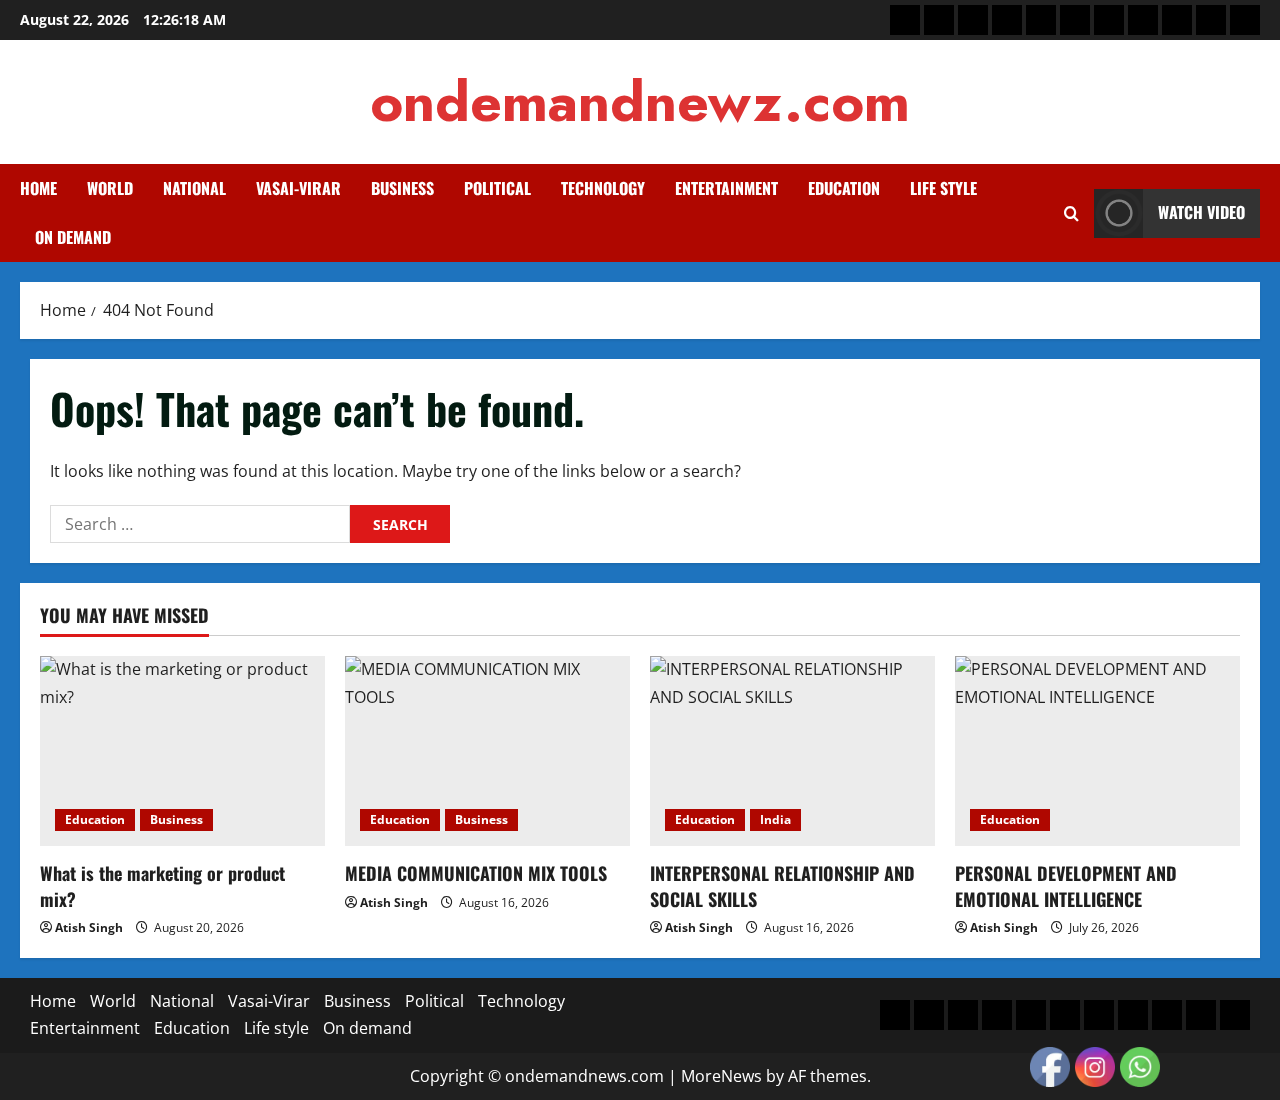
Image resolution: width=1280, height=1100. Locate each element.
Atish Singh (89, 927)
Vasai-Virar (298, 188)
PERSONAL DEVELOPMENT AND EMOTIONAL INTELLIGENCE (1066, 885)
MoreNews (721, 1076)
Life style (943, 188)
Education (844, 188)
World (110, 188)
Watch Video (1201, 212)
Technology (603, 188)
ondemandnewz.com (640, 101)
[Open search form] (1071, 213)
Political (497, 188)
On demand (73, 237)
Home (38, 188)
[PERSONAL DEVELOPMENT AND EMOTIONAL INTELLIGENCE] (1097, 751)
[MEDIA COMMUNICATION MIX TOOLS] (487, 751)
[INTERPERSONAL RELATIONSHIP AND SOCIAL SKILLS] (792, 751)
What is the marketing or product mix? (162, 885)
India (775, 819)
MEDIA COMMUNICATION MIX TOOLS (476, 873)
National (194, 188)
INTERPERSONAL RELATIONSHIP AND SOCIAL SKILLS (782, 885)
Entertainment (726, 188)
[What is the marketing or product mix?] (182, 751)
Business (402, 188)
